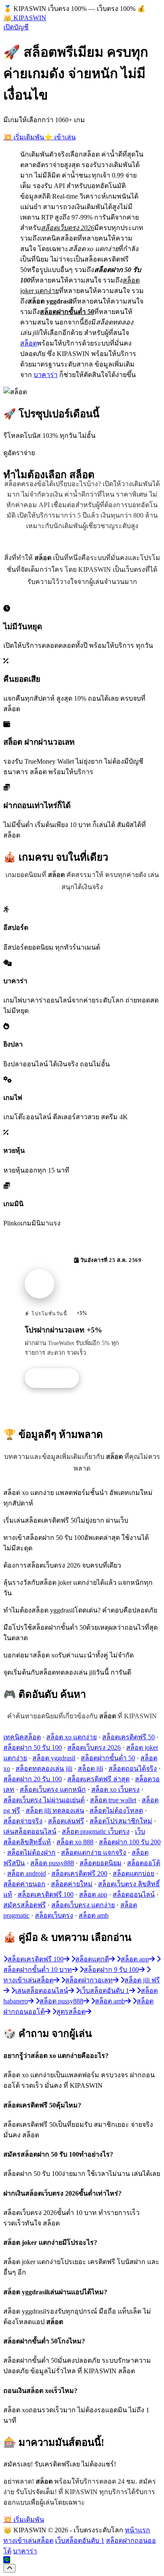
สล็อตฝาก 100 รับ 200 (130, 1842)
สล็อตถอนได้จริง (133, 1768)
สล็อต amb (94, 1915)
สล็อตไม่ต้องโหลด (116, 1810)
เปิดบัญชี (16, 27)
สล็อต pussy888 (52, 1863)
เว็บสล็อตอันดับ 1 (80, 2541)
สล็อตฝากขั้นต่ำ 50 (108, 1758)
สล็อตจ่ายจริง (23, 1821)
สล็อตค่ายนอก (24, 1884)
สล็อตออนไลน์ (134, 1894)
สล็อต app (93, 1894)
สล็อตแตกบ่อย (134, 1873)
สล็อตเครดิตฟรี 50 (128, 1737)
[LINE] (7, 2560)
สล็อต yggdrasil (54, 1758)
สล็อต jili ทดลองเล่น (55, 1810)
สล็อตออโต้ (144, 1863)
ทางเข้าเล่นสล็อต (28, 2541)
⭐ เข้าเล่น (60, 137)
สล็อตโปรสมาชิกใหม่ (121, 1821)
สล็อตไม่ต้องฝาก (31, 1852)
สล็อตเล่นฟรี (66, 1821)
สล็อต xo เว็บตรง (115, 1789)
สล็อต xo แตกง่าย (71, 1737)
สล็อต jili (90, 1768)
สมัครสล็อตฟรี (25, 1905)
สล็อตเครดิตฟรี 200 (79, 1873)
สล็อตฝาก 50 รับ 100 (33, 1747)
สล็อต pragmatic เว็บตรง (96, 1831)
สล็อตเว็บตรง (54, 1915)
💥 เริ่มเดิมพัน (24, 137)
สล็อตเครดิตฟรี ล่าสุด (98, 1779)
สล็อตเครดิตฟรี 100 (46, 1894)
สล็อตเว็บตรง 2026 (94, 1747)
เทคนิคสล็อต (22, 1737)
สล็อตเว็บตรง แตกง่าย (83, 1905)
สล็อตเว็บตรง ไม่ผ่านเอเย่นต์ (44, 1800)
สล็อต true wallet (113, 1800)
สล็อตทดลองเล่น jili (44, 1768)
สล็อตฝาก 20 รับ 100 (33, 1779)
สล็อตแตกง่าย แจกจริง (94, 1852)
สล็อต (29, 343)
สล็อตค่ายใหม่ (72, 1884)
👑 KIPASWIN (25, 18)
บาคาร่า (46, 375)
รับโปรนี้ (56, 1378)
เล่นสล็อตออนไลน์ (30, 1831)
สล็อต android (26, 1873)
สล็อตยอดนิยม (101, 1863)
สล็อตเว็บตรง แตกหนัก (53, 1789)
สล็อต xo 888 (75, 1842)
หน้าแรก (138, 2530)
